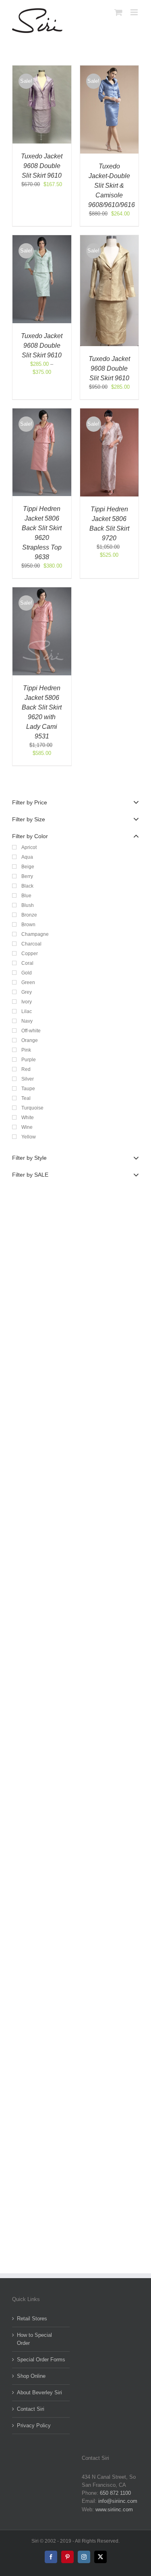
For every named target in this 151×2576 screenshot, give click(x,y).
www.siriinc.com (114, 2509)
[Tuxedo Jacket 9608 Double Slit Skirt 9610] (42, 69)
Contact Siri (31, 2409)
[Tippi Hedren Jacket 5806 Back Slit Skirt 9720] (110, 412)
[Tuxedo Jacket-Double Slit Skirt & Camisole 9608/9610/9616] (110, 69)
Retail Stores (32, 2319)
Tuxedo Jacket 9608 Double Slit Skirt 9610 (42, 166)
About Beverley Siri (39, 2392)
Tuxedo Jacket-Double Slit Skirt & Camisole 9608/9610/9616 (112, 186)
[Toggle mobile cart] (118, 12)
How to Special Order (34, 2339)
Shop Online (31, 2376)
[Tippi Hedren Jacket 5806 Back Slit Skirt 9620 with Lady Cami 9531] (42, 591)
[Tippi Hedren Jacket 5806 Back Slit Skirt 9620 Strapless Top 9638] (42, 412)
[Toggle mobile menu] (135, 12)
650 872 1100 (115, 2493)
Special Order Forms (41, 2360)
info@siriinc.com (118, 2501)
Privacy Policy (34, 2425)
